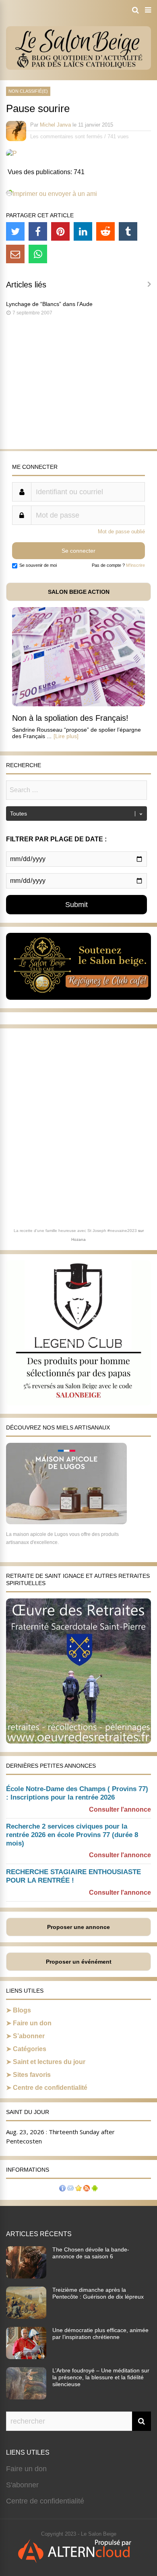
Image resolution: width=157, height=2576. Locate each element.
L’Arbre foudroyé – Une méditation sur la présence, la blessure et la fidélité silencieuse (101, 2377)
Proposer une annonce (78, 1927)
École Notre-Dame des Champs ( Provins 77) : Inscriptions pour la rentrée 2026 (77, 1793)
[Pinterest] (60, 231)
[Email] (15, 254)
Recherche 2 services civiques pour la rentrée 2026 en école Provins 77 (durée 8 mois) (72, 1835)
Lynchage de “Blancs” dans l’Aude (49, 304)
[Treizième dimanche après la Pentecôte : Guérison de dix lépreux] (26, 2316)
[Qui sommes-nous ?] (62, 2189)
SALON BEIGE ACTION (79, 592)
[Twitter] (15, 231)
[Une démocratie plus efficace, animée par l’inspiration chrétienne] (26, 2357)
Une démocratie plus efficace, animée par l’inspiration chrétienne (100, 2334)
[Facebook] (38, 231)
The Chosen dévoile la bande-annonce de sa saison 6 (91, 2253)
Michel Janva (55, 125)
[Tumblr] (128, 231)
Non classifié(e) (28, 91)
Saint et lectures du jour (49, 2062)
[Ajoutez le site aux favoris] (78, 2189)
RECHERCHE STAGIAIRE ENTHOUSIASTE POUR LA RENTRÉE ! (73, 1876)
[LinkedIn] (83, 231)
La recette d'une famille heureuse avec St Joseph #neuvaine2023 (75, 1231)
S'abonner (22, 2485)
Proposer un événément (79, 1962)
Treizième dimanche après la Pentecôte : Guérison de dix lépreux (98, 2293)
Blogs (22, 2010)
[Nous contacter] (70, 2189)
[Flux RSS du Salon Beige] (87, 2189)
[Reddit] (105, 231)
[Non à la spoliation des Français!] (78, 704)
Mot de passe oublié (121, 532)
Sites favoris (32, 2075)
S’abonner (29, 2036)
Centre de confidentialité (50, 2088)
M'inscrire (135, 565)
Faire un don (32, 2023)
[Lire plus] (66, 736)
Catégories (30, 2049)
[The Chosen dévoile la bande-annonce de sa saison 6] (26, 2276)
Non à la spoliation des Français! (70, 718)
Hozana (78, 1239)
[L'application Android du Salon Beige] (95, 2189)
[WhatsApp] (38, 254)
